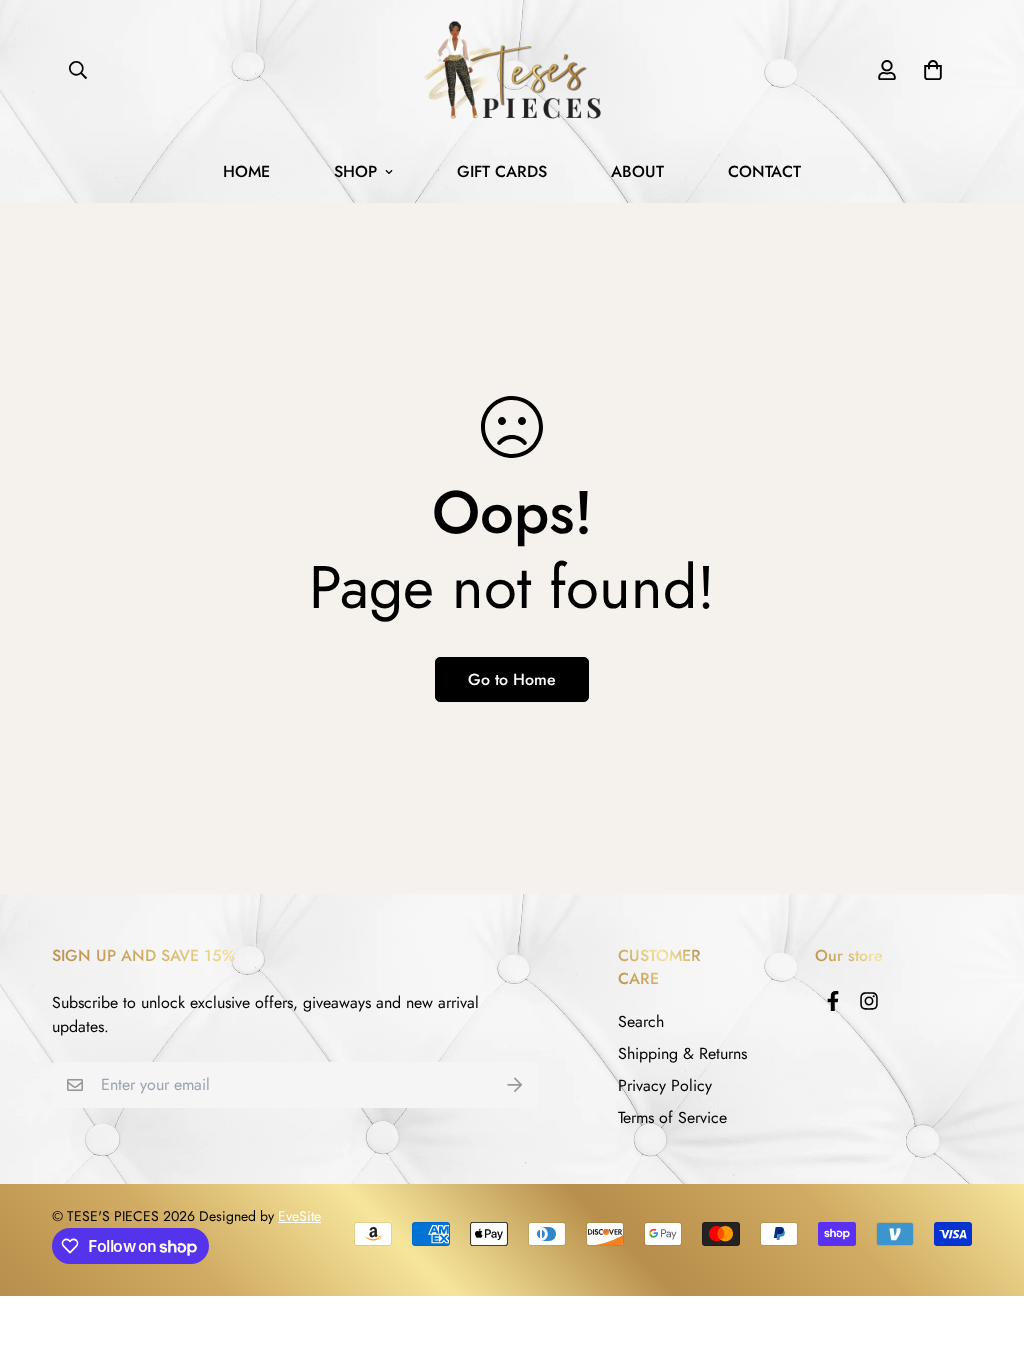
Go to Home (512, 679)
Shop (355, 171)
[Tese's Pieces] (512, 70)
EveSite (299, 1216)
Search (641, 1021)
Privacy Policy (665, 1085)
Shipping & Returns (682, 1053)
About (637, 171)
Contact (764, 171)
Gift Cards (502, 171)
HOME (246, 171)
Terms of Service (672, 1117)
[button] (929, 70)
